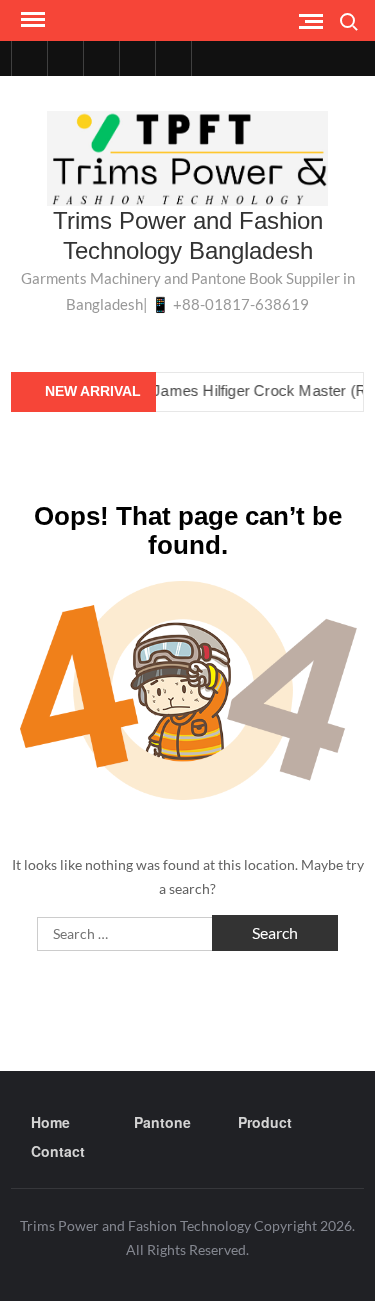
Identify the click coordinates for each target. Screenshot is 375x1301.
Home (50, 1122)
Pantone (162, 1122)
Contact (58, 1151)
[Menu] (31, 20)
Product (265, 1122)
